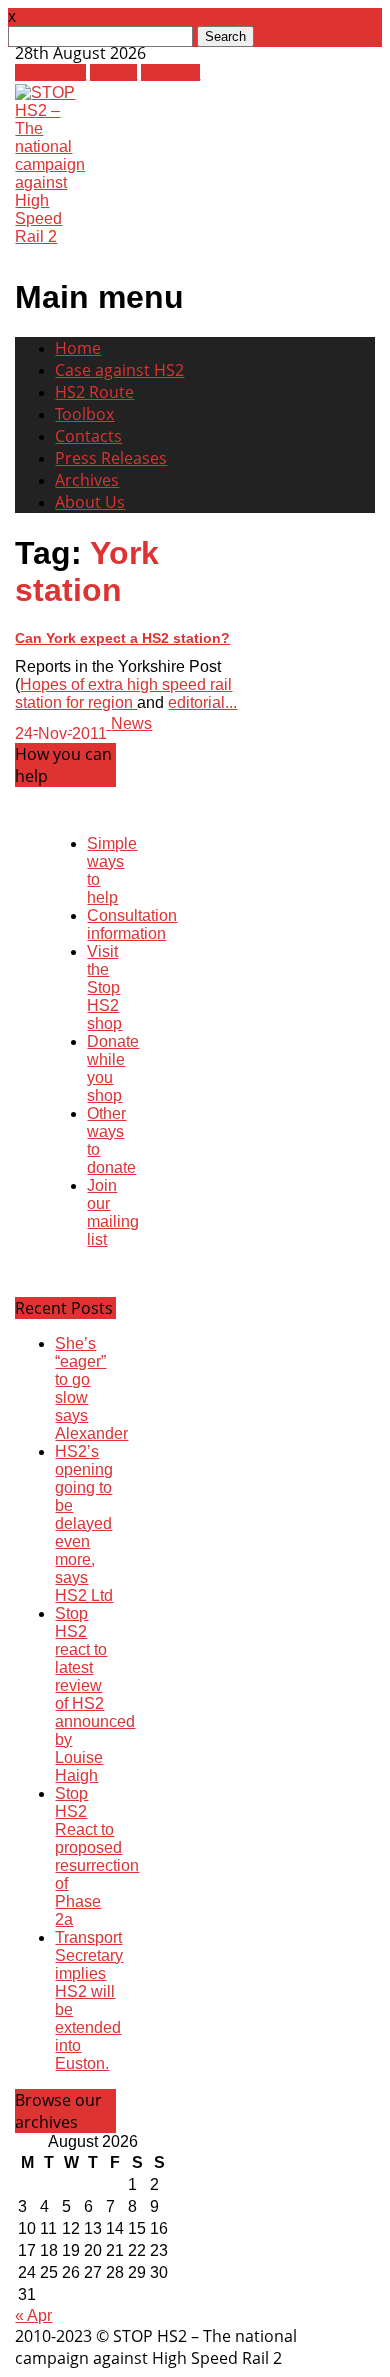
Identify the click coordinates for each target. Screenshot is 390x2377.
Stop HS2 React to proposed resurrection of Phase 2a (97, 1856)
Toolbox (84, 414)
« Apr (33, 2315)
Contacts (88, 436)
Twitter (113, 72)
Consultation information (132, 924)
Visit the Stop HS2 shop (104, 987)
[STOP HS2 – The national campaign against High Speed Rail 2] (50, 236)
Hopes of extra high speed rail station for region (123, 693)
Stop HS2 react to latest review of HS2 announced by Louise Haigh (95, 1694)
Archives (87, 480)
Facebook (50, 72)
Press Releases (111, 458)
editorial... (202, 702)
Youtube (170, 72)
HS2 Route (94, 392)
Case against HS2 (119, 370)
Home (78, 348)
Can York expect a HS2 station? (122, 638)
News (131, 723)
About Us (90, 502)
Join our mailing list (113, 1212)
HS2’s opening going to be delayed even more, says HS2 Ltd (84, 1523)
